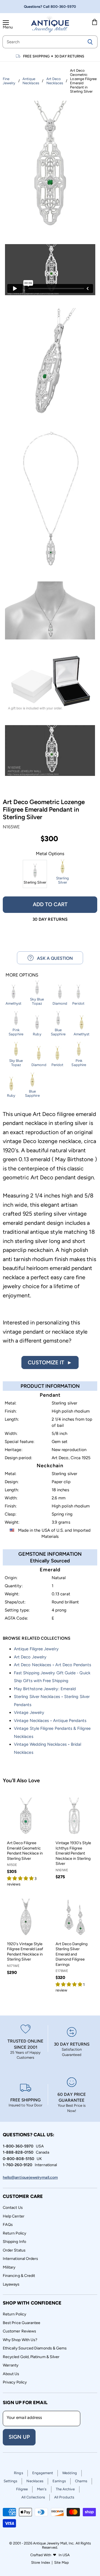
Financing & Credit (19, 2276)
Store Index (41, 2562)
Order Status (14, 2250)
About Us (11, 2374)
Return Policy (14, 2233)
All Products (64, 2497)
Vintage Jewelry (29, 1712)
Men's (42, 2489)
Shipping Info (14, 2242)
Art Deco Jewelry (30, 1657)
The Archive (65, 2489)
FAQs (8, 2225)
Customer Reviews (19, 2331)
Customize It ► (50, 1362)
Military (9, 2267)
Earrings (59, 2481)
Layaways (11, 2284)
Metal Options (50, 854)
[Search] (90, 42)
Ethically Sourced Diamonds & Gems (35, 2348)
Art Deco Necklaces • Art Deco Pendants (52, 1665)
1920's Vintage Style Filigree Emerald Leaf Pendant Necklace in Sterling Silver (25, 1952)
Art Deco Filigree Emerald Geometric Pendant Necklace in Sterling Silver (25, 1851)
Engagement (43, 2473)
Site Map (62, 2562)
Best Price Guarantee (22, 2323)
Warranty (11, 2365)
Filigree (22, 2489)
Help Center (14, 2216)
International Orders (20, 2259)
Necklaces (35, 2481)
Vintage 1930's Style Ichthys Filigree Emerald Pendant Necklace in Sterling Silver (73, 1853)
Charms (81, 2481)
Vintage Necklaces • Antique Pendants (50, 1721)
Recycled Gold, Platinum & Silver (31, 2357)
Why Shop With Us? (20, 2340)
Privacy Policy (15, 2382)
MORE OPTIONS (22, 975)
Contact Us (13, 2208)
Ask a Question (53, 958)
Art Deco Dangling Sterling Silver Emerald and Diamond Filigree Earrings (72, 1954)
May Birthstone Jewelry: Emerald (45, 1689)
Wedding (70, 2473)
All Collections (33, 2497)
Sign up (19, 2437)
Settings (11, 2481)
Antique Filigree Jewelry (36, 1649)
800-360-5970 (63, 7)
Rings (18, 2473)
